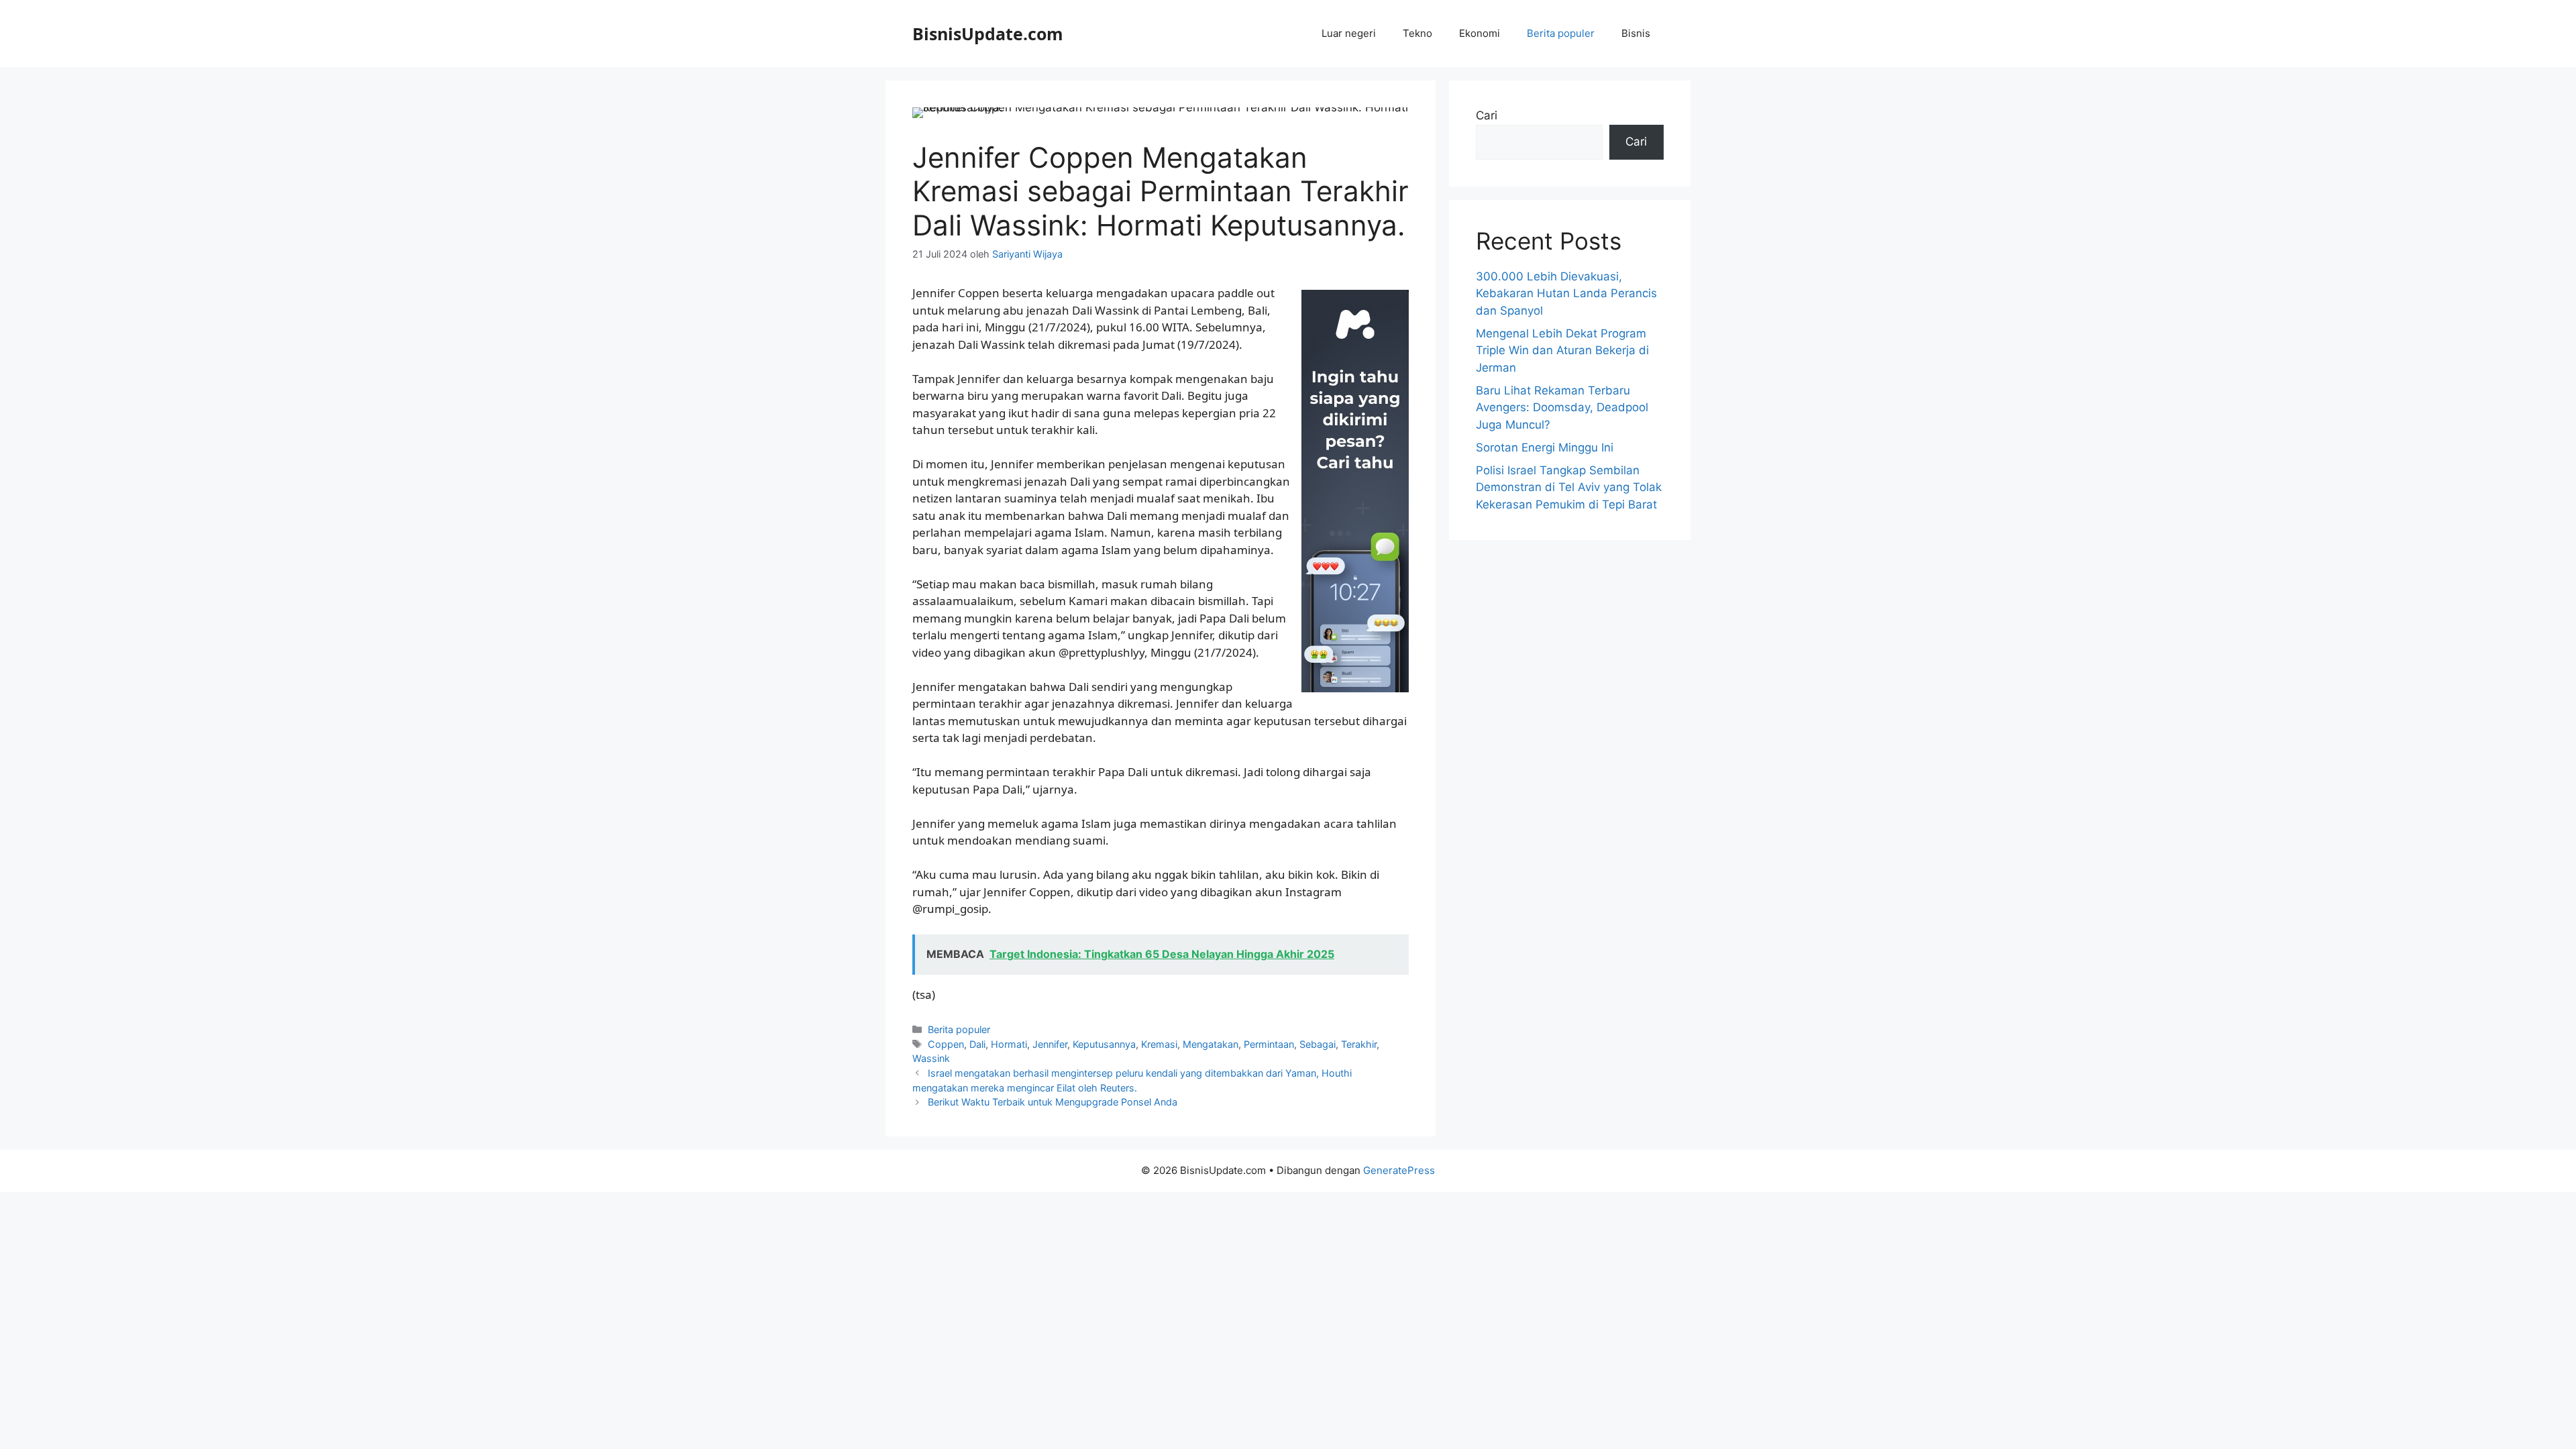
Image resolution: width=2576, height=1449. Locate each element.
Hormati (1009, 1044)
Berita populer (1561, 33)
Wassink (931, 1058)
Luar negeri (1349, 33)
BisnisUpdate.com (988, 34)
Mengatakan (1211, 1044)
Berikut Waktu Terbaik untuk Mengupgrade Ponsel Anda (1053, 1102)
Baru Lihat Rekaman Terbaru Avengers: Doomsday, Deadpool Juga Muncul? (1562, 408)
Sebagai (1318, 1044)
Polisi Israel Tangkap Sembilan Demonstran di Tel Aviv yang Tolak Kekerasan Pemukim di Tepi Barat (1569, 487)
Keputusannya (1104, 1044)
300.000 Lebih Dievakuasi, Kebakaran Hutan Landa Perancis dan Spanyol (1566, 293)
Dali (977, 1044)
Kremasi (1159, 1044)
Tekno (1417, 33)
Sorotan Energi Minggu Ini (1545, 447)
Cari (1487, 115)
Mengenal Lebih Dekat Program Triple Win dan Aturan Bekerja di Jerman (1562, 351)
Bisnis (1636, 33)
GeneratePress (1399, 1170)
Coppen (946, 1044)
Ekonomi (1480, 33)
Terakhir (1359, 1044)
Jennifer (1050, 1044)
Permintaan (1269, 1044)
